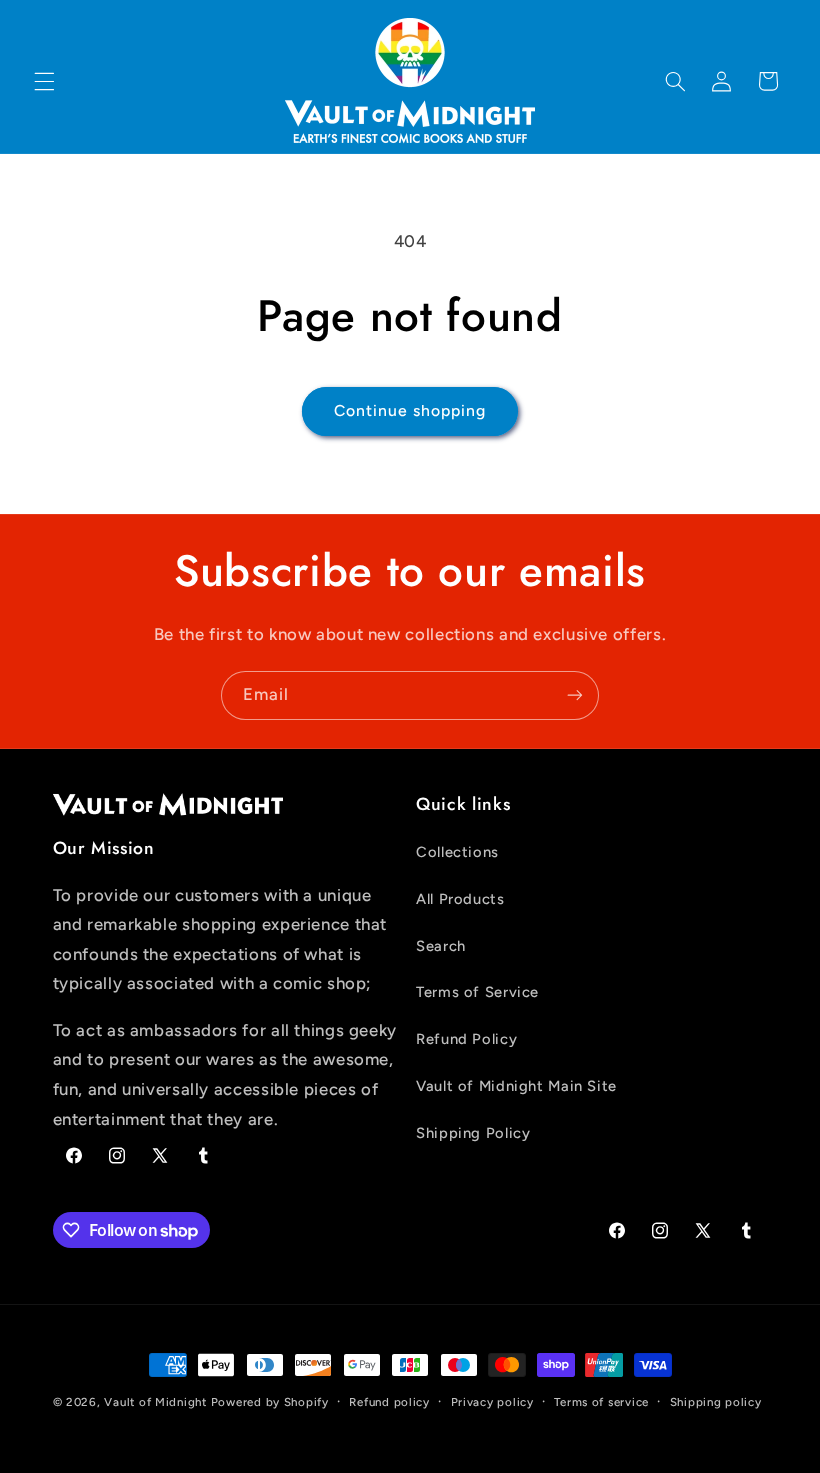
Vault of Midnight (155, 1402)
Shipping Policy (473, 1133)
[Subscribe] (575, 695)
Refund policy (389, 1402)
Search (441, 946)
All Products (460, 899)
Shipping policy (716, 1402)
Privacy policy (492, 1402)
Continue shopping (410, 410)
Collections (457, 852)
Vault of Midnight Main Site (516, 1086)
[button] (44, 81)
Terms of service (601, 1402)
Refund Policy (466, 1039)
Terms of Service (477, 992)
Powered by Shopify (270, 1402)
